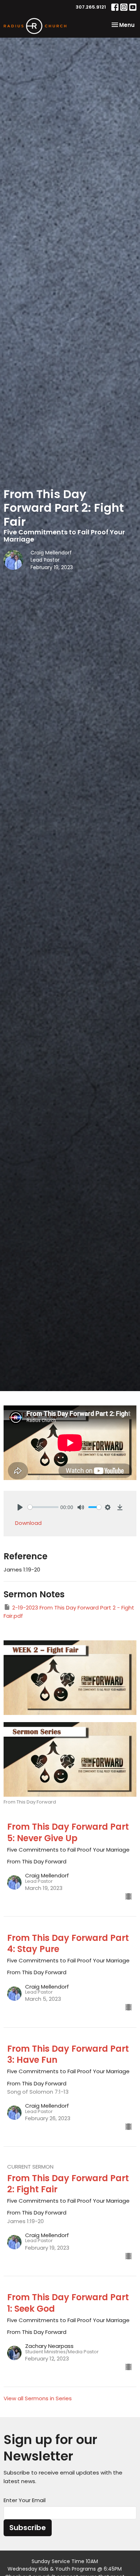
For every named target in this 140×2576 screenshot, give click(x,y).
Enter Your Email (25, 2500)
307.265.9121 (91, 7)
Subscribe (28, 2528)
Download (28, 1523)
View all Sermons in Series (38, 2398)
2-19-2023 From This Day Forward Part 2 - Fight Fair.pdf (69, 1612)
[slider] (43, 1507)
